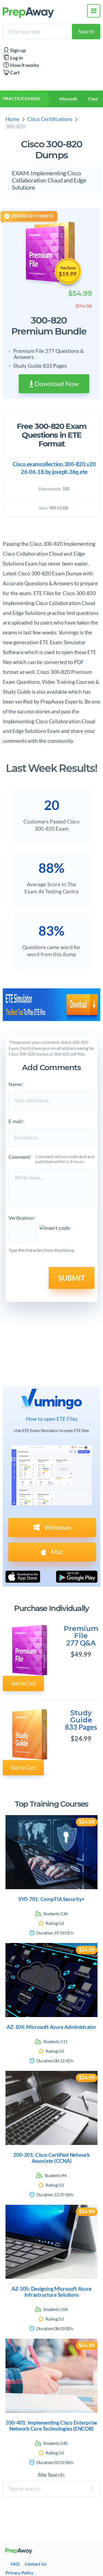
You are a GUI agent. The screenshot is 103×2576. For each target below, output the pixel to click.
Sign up (18, 50)
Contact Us (36, 2564)
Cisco (93, 99)
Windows (57, 1527)
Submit (72, 1278)
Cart (15, 73)
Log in (16, 58)
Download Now (56, 383)
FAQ (15, 2564)
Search (86, 31)
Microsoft (68, 99)
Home (12, 119)
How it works (24, 65)
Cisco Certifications (50, 119)
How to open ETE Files (52, 1419)
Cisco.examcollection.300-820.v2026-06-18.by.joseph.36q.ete (54, 468)
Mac (57, 1552)
